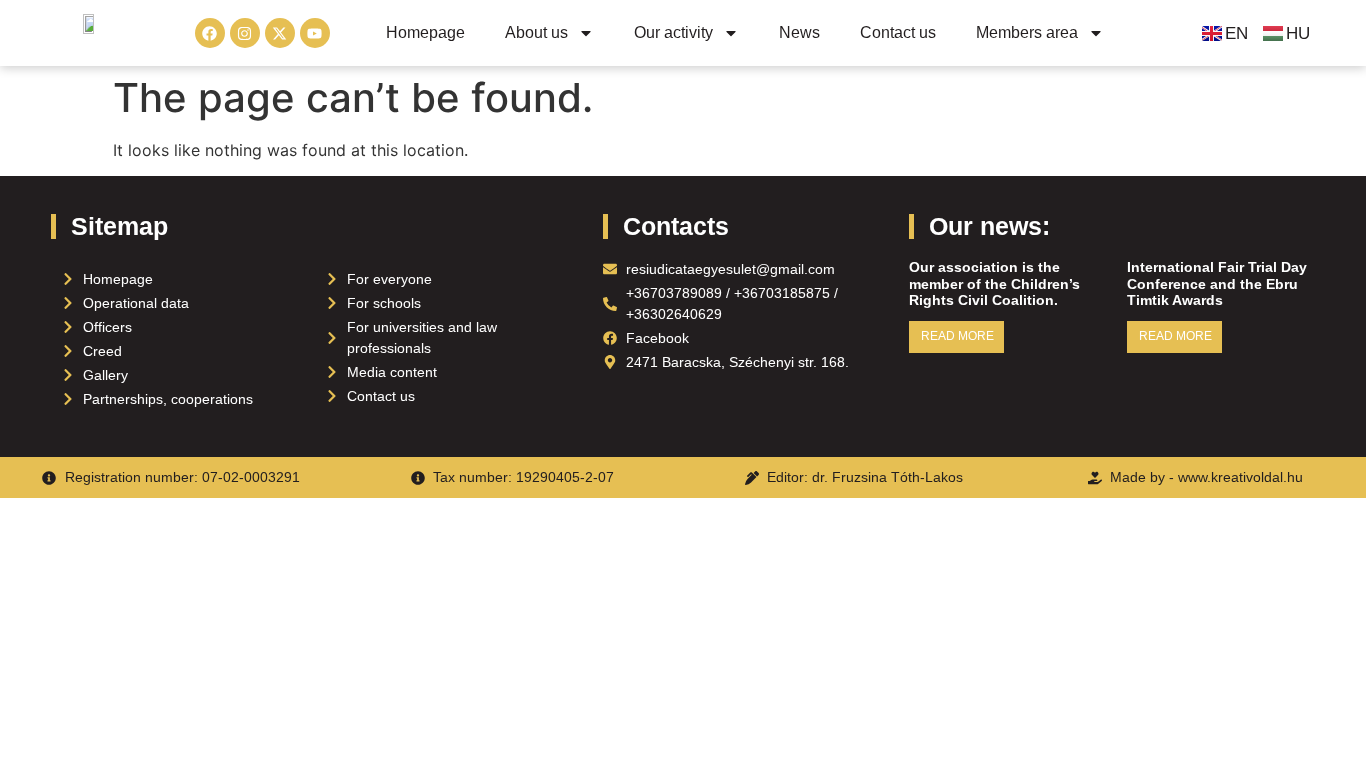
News (799, 32)
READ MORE (957, 336)
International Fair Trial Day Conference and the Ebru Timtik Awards (1217, 284)
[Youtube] (315, 33)
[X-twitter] (280, 33)
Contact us (898, 32)
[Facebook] (210, 33)
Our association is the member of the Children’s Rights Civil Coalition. (994, 284)
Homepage (425, 32)
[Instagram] (245, 33)
